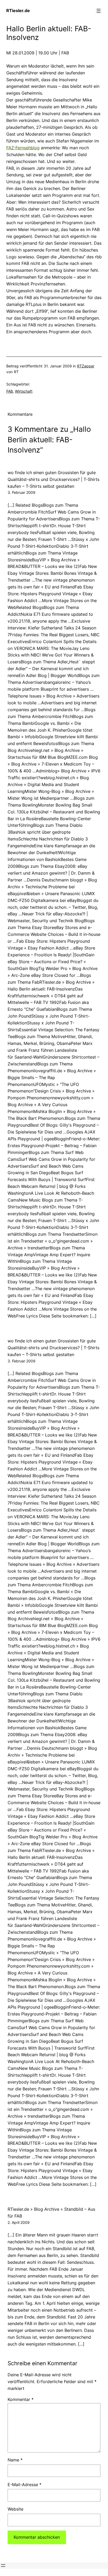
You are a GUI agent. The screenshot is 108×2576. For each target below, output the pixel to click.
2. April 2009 (19, 2222)
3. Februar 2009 (21, 492)
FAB (10, 391)
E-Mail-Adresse (25, 2485)
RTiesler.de (18, 11)
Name (15, 2460)
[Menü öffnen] (99, 11)
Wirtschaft (24, 391)
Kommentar (21, 2399)
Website (15, 2509)
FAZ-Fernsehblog (23, 148)
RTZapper (86, 366)
